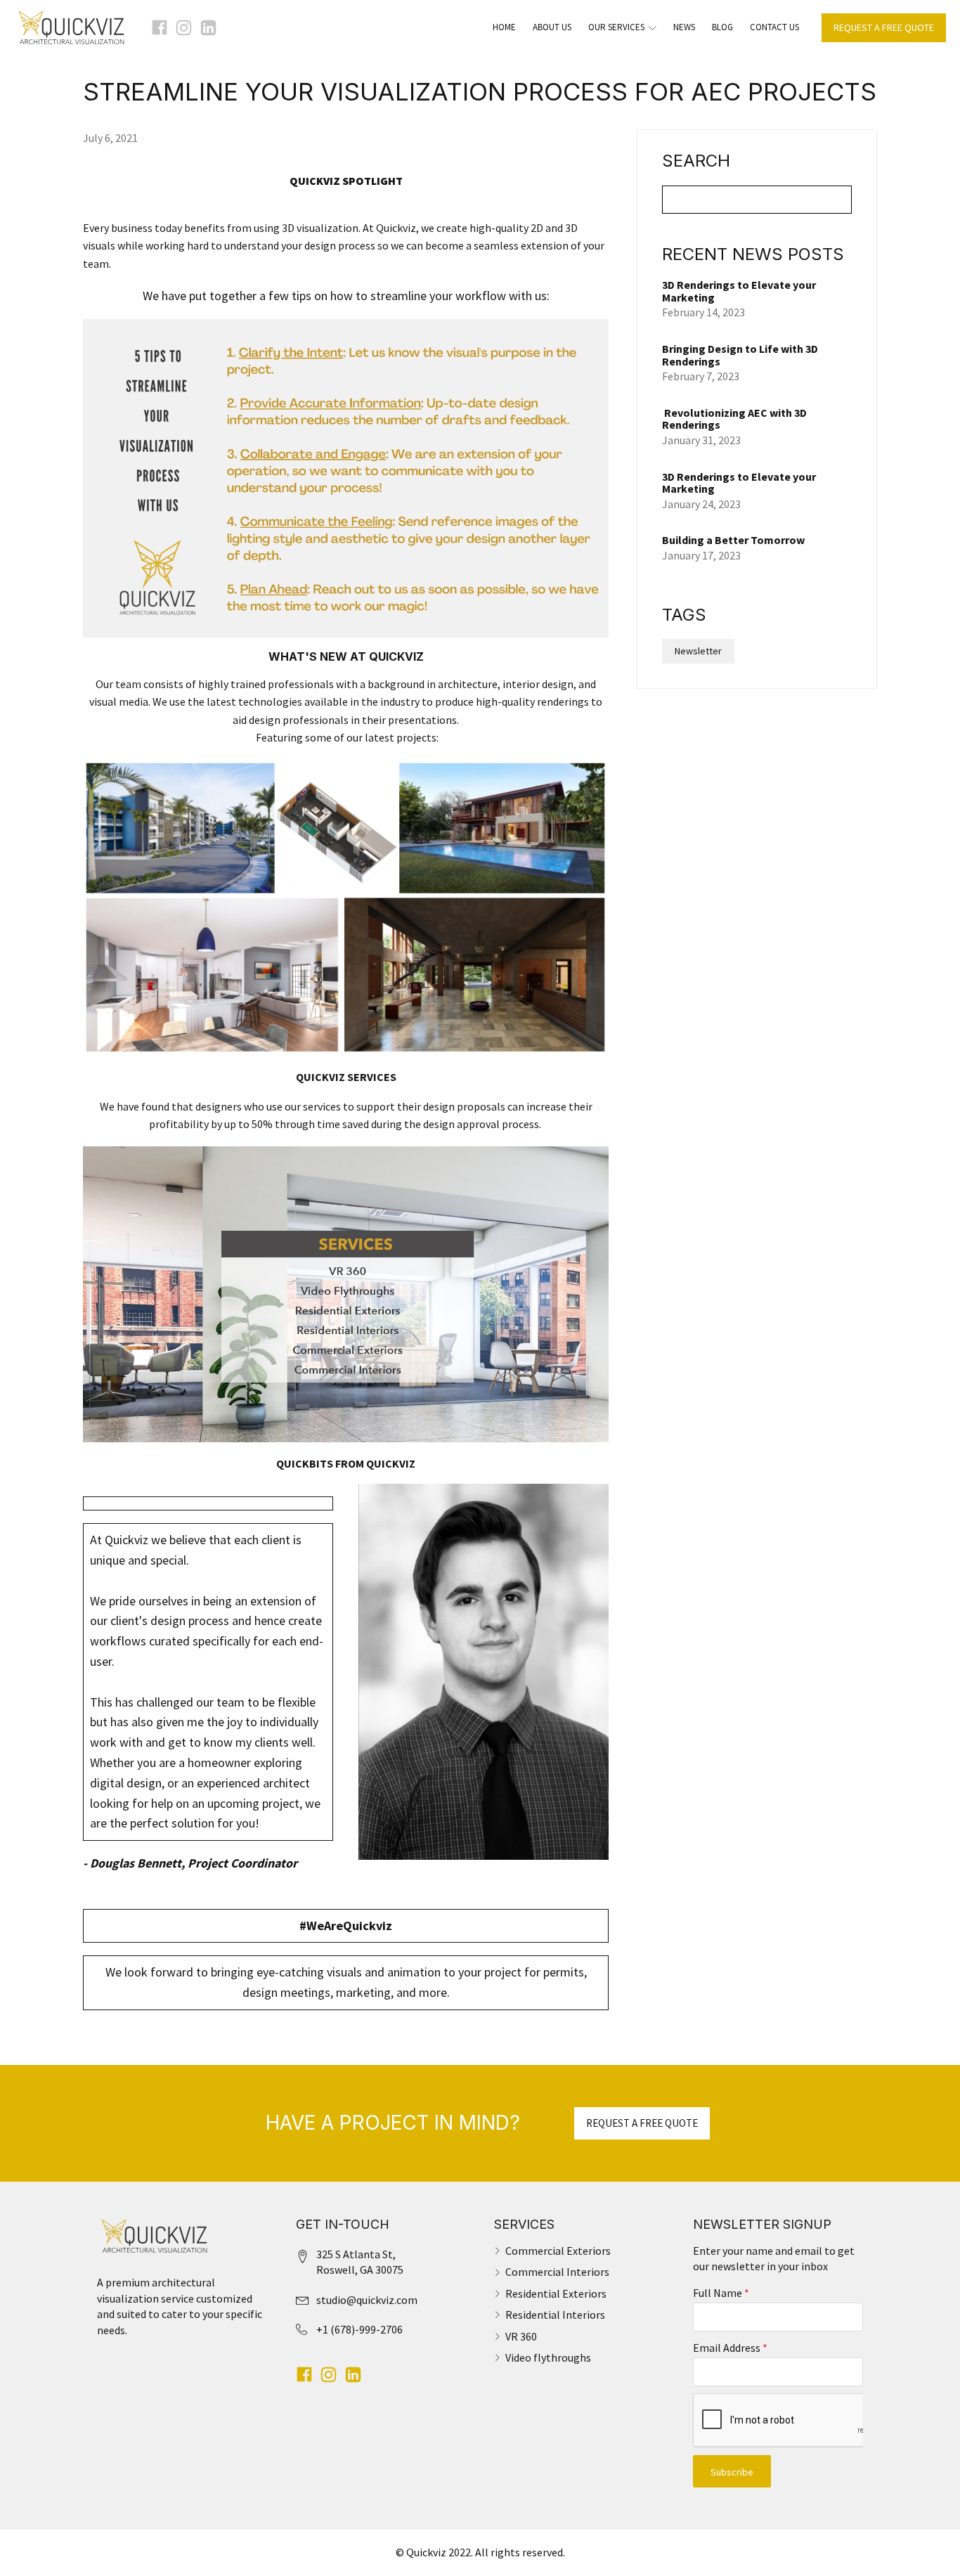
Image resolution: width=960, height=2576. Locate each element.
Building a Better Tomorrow (734, 540)
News (684, 27)
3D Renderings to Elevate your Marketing (739, 291)
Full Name (721, 2293)
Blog (722, 27)
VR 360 (521, 2336)
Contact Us (774, 27)
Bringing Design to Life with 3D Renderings (740, 355)
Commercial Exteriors (558, 2251)
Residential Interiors (555, 2315)
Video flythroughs (548, 2357)
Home (504, 27)
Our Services (616, 27)
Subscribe (732, 2472)
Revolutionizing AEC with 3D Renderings (734, 419)
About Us (552, 27)
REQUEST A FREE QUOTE (884, 27)
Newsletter (698, 651)
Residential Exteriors (556, 2293)
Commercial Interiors (557, 2272)
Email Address (730, 2348)
